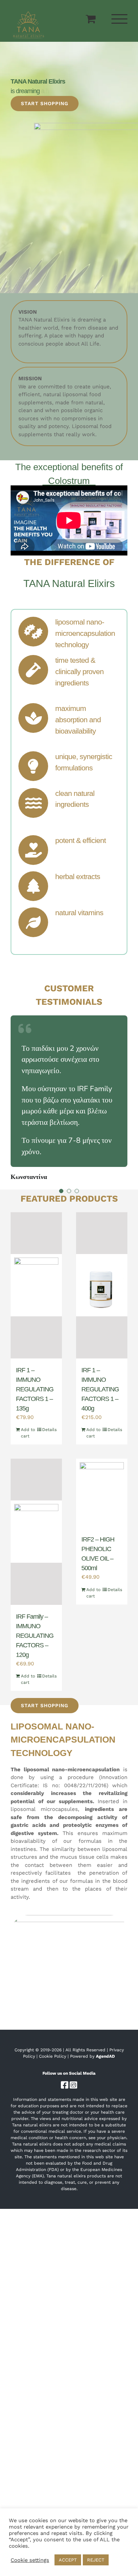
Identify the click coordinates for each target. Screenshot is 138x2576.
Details (49, 1430)
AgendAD (105, 2056)
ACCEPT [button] (68, 2560)
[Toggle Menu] (120, 19)
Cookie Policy (53, 2056)
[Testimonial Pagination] (61, 1191)
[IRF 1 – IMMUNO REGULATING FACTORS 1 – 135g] (36, 1285)
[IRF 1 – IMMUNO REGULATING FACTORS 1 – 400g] (102, 1285)
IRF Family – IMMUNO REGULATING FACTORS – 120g (35, 1636)
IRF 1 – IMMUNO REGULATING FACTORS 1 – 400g (100, 1389)
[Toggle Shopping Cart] (91, 19)
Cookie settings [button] (30, 2560)
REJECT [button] (96, 2560)
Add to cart (28, 1433)
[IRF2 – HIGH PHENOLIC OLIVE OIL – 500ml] (102, 1493)
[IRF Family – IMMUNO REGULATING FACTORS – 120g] (36, 1532)
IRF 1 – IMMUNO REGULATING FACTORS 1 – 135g (35, 1389)
